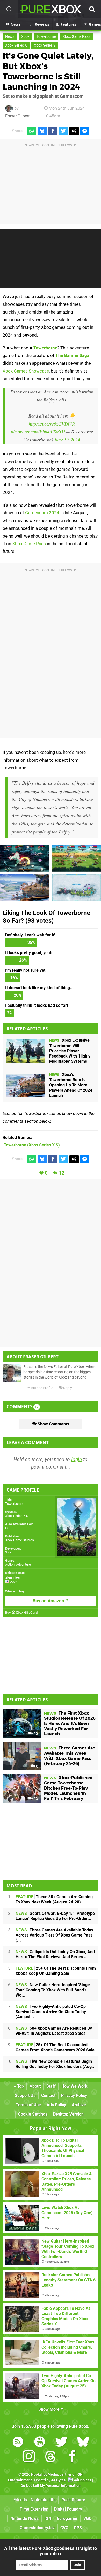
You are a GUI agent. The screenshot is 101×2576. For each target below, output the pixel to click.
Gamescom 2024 (42, 513)
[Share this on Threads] (74, 131)
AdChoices (82, 2480)
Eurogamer (67, 2518)
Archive (79, 2105)
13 (35, 1799)
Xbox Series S (45, 45)
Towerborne (46, 37)
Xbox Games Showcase (26, 371)
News (10, 37)
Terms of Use (28, 2105)
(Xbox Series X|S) (32, 1145)
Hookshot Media (45, 2474)
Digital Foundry (68, 2509)
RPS (78, 2528)
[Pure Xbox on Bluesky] (83, 2443)
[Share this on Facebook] (53, 131)
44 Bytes (58, 2480)
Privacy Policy (74, 2095)
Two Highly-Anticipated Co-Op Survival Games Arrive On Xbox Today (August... (51, 2012)
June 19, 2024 (67, 440)
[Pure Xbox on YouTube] (40, 2443)
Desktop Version (68, 2114)
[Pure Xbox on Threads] (51, 2457)
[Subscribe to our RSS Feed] (18, 2443)
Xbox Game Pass (76, 37)
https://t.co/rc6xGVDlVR (52, 424)
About (35, 2086)
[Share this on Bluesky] (42, 131)
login (77, 1459)
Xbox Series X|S (17, 1516)
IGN (48, 2518)
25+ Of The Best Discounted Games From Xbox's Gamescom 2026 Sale (55, 2047)
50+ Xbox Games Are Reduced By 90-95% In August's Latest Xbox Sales (54, 2031)
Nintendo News (24, 2518)
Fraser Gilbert (17, 116)
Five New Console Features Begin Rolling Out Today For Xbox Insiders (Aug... (56, 2064)
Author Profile (42, 1388)
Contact (48, 2095)
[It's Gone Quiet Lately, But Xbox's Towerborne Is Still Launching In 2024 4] (25, 858)
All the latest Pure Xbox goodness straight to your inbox (51, 2551)
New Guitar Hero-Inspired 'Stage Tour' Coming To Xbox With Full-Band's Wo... (53, 1990)
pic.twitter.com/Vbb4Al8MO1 (38, 431)
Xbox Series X (16, 45)
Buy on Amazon (49, 1601)
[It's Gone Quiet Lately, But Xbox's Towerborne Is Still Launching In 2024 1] (76, 888)
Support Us (25, 2095)
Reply (67, 1388)
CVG (64, 2528)
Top (20, 2086)
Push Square (73, 2500)
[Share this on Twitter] (63, 131)
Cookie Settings (33, 2114)
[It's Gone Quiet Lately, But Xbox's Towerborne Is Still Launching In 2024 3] (25, 888)
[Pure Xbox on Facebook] (72, 2457)
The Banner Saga (72, 355)
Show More (49, 2409)
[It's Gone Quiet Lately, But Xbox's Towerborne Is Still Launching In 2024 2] (76, 858)
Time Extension (34, 2509)
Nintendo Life (43, 2500)
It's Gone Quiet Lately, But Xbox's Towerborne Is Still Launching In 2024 (48, 71)
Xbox (25, 37)
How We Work (74, 2086)
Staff (51, 2086)
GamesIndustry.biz (37, 2528)
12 (62, 1173)
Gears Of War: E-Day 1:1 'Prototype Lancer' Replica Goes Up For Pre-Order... (55, 1916)
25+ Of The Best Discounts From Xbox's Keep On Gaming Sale (56, 1971)
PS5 (8, 1528)
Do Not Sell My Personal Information (51, 2486)
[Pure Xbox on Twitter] (61, 2443)
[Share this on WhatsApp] (32, 131)
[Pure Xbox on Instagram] (29, 2457)
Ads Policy (56, 2105)
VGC (87, 2518)
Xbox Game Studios (20, 1540)
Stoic (9, 1552)
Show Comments (53, 1424)
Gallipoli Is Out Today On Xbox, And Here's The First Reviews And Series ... (55, 1954)
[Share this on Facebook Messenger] (85, 131)
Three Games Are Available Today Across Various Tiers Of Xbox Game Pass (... (54, 1935)
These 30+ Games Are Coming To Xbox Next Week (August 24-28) (54, 1899)
